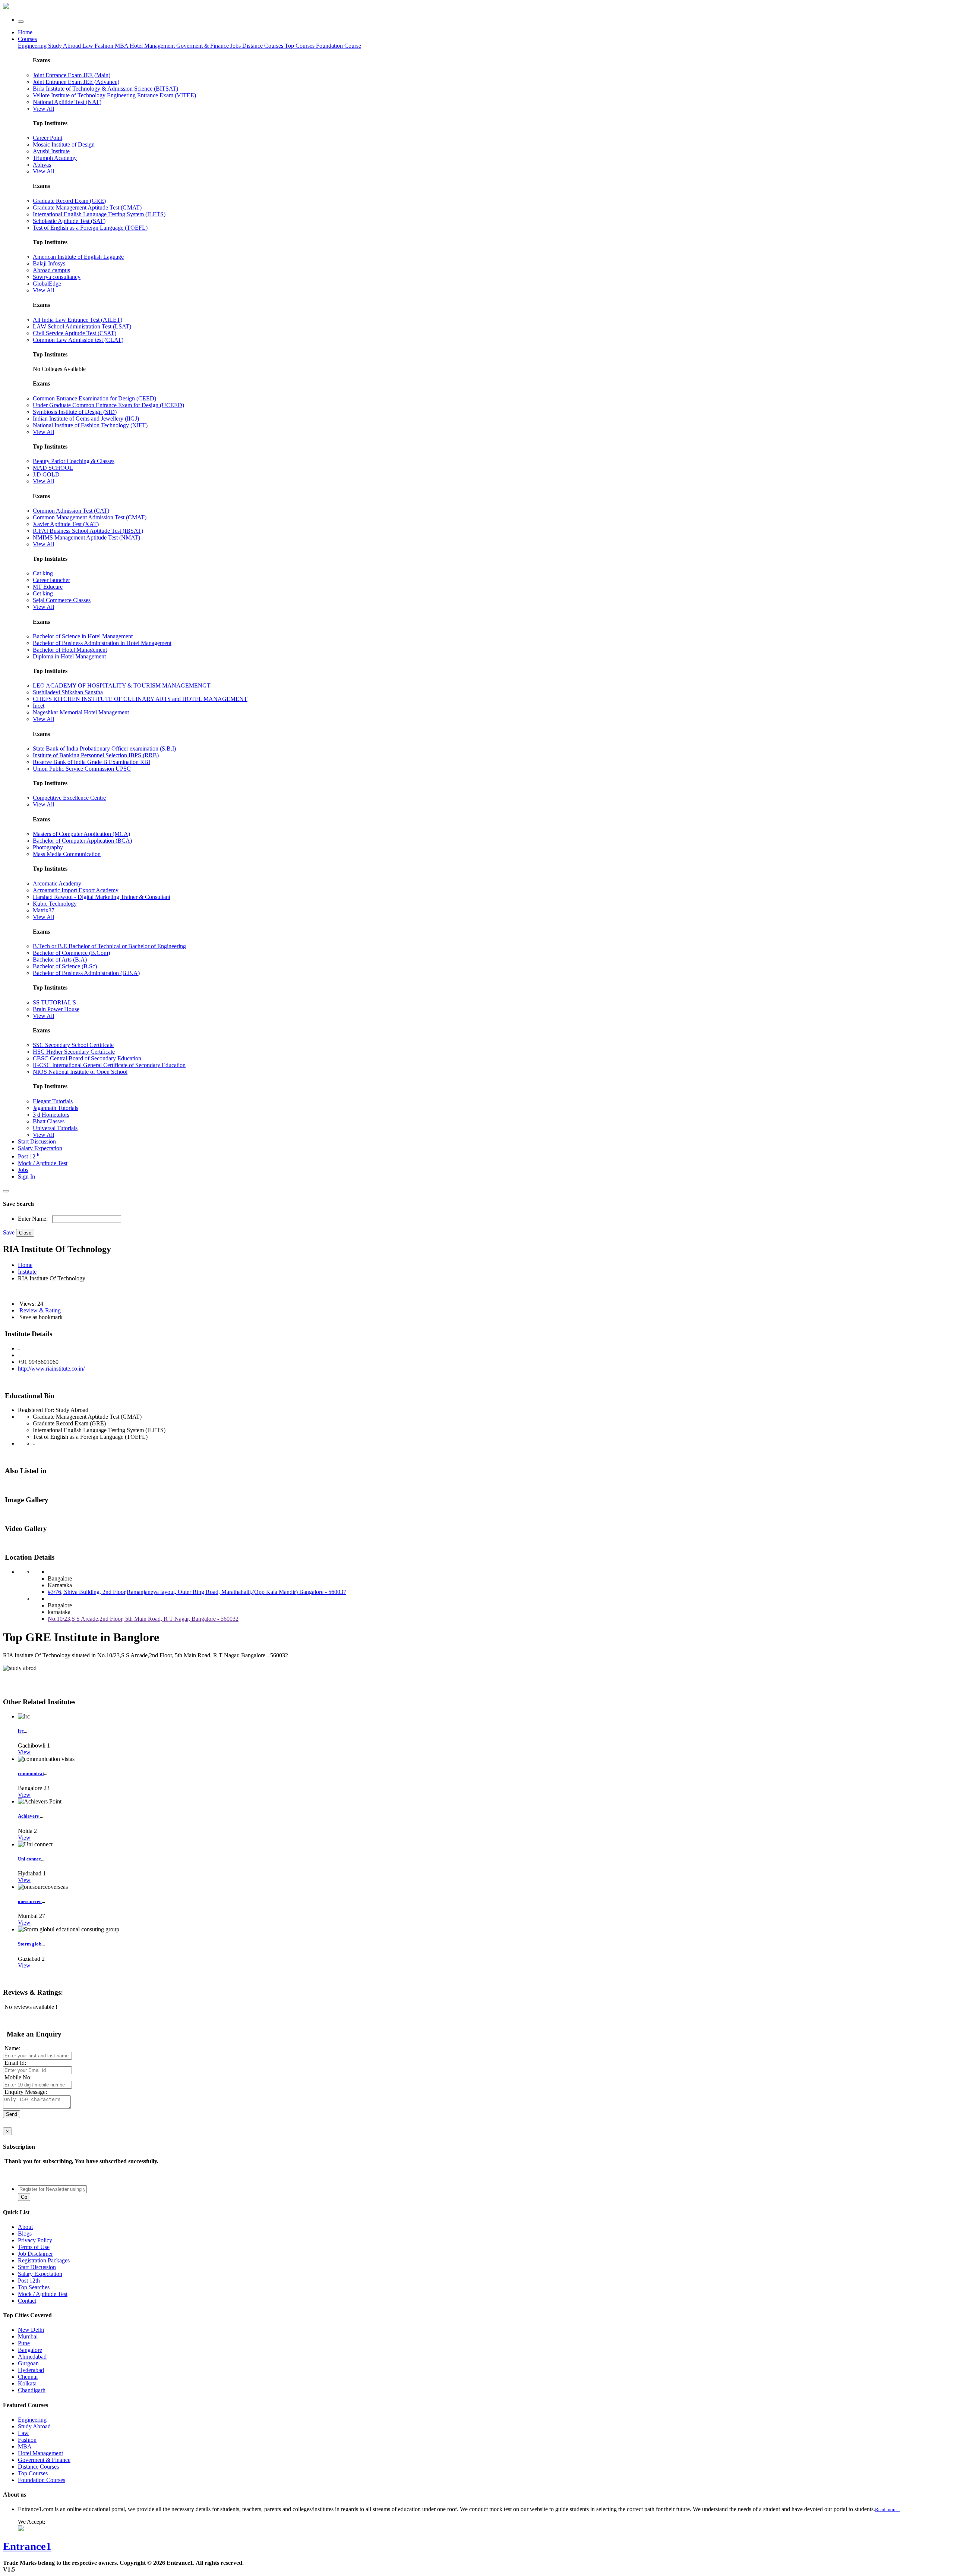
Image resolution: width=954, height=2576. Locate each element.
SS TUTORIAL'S (54, 1002)
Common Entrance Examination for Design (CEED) (94, 398)
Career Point (48, 138)
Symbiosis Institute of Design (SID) (75, 412)
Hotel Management (153, 46)
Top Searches (34, 2287)
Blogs (25, 2234)
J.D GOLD (46, 474)
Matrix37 (44, 910)
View (24, 1752)
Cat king (43, 573)
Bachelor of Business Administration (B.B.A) (86, 973)
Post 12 (29, 1156)
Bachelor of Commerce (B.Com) (71, 953)
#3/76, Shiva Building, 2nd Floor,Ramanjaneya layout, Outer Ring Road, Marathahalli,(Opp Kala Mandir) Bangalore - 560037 (197, 1592)
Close (25, 1233)
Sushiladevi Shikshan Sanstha (68, 692)
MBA (122, 46)
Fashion (105, 46)
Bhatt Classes (49, 1121)
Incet (39, 706)
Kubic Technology (55, 904)
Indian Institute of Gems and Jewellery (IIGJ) (86, 419)
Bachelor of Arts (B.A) (60, 960)
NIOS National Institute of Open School (80, 1072)
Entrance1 (27, 2546)
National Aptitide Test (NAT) (67, 102)
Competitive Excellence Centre (69, 798)
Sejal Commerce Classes (62, 600)
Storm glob (30, 1944)
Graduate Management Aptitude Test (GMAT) (87, 207)
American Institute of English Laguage (78, 257)
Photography (48, 847)
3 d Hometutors (51, 1115)
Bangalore (30, 2350)
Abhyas (42, 165)
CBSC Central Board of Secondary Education (87, 1058)
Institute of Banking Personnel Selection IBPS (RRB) (96, 755)
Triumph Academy (55, 158)
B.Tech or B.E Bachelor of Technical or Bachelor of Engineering (109, 946)
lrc (21, 1731)
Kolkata (27, 2383)
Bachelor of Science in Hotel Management (83, 636)
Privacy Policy (35, 2240)
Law (89, 46)
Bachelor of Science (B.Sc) (65, 966)
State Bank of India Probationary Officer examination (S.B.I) (104, 748)
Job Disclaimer (35, 2254)
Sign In (26, 1177)
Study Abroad (65, 46)
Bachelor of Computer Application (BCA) (82, 841)
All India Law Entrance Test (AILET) (78, 320)
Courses (27, 39)
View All (43, 109)
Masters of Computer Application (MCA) (81, 834)
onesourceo (30, 1901)
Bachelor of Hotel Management (70, 650)
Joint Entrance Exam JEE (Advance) (76, 82)
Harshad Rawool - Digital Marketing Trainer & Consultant (102, 897)
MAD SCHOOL (53, 468)
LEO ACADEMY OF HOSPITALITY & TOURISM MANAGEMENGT (122, 685)
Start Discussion (37, 1141)
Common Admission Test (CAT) (71, 511)
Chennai (28, 2377)
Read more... (887, 2509)
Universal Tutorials (55, 1128)
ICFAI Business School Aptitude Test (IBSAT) (88, 531)
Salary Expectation (40, 1148)
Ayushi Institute (51, 151)
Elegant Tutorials (53, 1101)
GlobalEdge (47, 284)
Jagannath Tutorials (56, 1108)
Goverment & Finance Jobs (209, 46)
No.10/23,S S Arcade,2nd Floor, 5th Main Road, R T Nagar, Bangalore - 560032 (143, 1619)
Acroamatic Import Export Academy (76, 890)
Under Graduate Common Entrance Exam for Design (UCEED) (108, 405)
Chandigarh (32, 2390)
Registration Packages (44, 2260)
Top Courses (300, 46)
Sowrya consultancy (57, 277)
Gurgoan (28, 2363)
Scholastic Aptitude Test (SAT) (69, 221)
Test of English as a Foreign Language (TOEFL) (90, 228)
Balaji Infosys (49, 263)
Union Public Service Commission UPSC (82, 769)
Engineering (33, 46)
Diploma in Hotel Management (69, 656)
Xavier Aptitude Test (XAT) (66, 524)
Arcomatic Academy (57, 883)
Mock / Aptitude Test (43, 1163)
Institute (27, 1272)
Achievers (29, 1816)
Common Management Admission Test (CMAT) (90, 517)
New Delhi (31, 2330)
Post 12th (29, 2281)
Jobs (23, 1170)
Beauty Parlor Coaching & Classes (74, 461)
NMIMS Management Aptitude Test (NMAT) (86, 537)
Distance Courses (263, 46)
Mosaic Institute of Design (64, 144)
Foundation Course (339, 46)
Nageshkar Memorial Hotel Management (81, 712)
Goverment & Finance (44, 2460)
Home (25, 32)
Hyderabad (31, 2370)
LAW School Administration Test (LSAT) (82, 326)
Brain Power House (56, 1009)
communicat (31, 1773)
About (25, 2227)
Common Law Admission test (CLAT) (78, 340)
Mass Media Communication (67, 854)
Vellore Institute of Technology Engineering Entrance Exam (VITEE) (114, 95)
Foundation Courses (42, 2480)
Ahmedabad (32, 2357)
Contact (27, 2301)
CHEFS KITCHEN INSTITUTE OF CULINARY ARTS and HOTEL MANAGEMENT (140, 699)
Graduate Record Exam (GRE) (69, 201)
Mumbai (28, 2336)
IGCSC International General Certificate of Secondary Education (109, 1065)
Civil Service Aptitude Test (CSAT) (75, 333)
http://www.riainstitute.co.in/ (51, 1369)
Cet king (43, 593)
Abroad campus (51, 270)
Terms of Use (34, 2247)
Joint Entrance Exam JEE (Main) (72, 75)
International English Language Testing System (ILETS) (99, 214)
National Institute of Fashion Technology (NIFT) (90, 425)
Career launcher (51, 580)
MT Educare (48, 587)
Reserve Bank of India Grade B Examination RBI (91, 762)
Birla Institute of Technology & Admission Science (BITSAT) (105, 89)
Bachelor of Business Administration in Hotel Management (102, 643)
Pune (24, 2343)
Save (9, 1232)
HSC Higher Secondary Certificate (74, 1052)
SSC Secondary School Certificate (73, 1045)
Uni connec (29, 1859)
